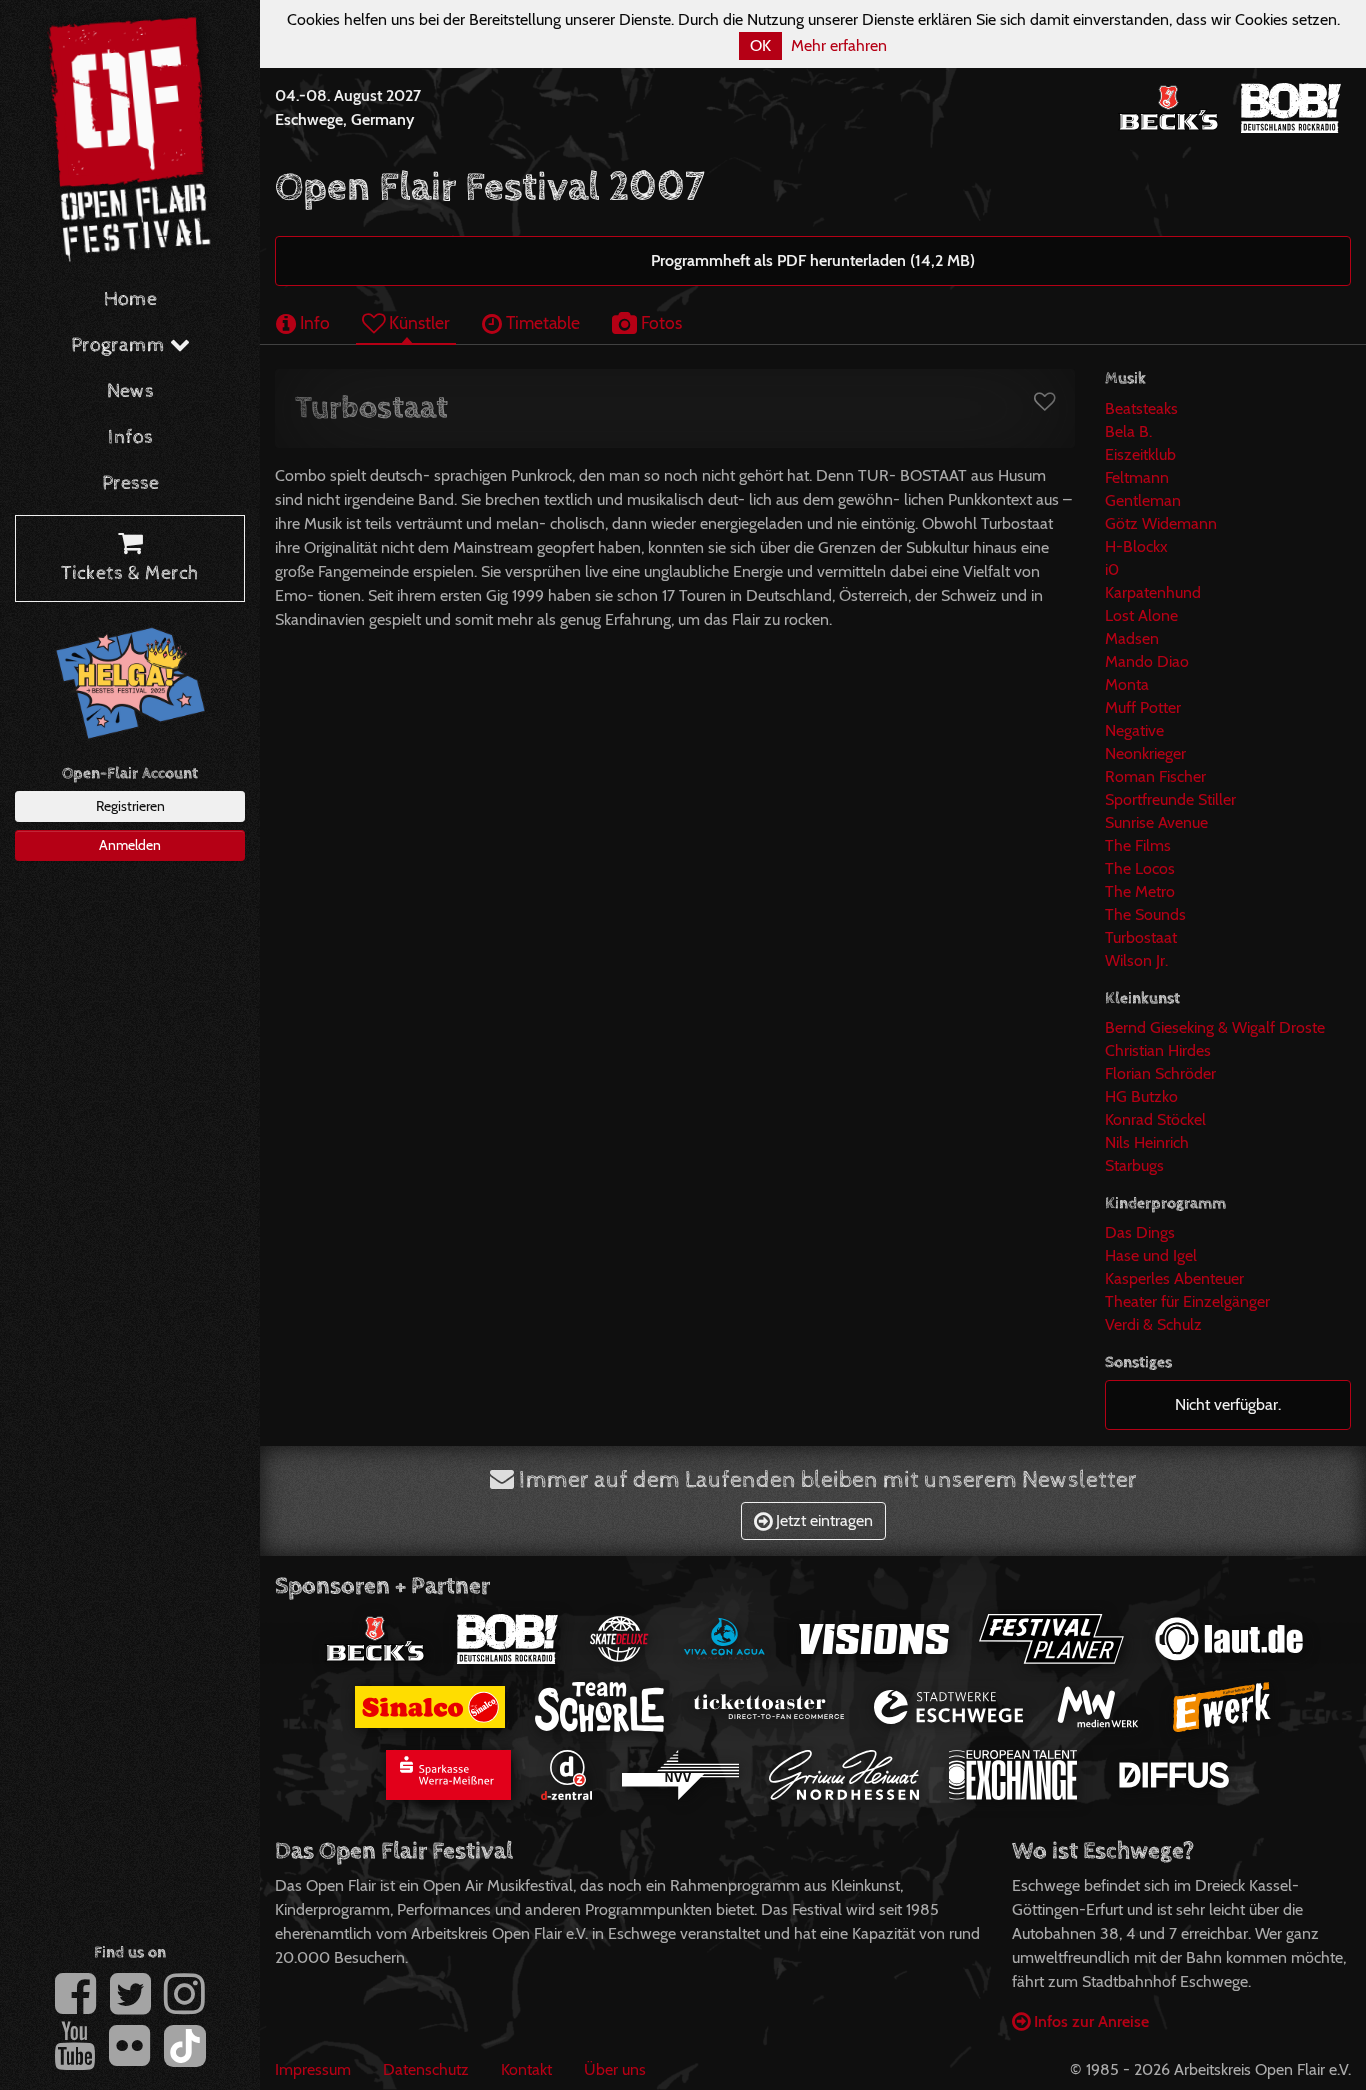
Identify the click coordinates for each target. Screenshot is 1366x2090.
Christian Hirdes (1158, 1050)
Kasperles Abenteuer (1174, 1278)
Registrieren (130, 806)
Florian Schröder (1160, 1073)
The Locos (1140, 868)
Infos (130, 437)
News (130, 391)
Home (130, 299)
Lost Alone (1141, 615)
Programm (120, 345)
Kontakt (526, 2069)
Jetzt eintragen (822, 1520)
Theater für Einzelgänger (1187, 1301)
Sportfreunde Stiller (1170, 799)
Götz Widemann (1161, 523)
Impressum (313, 2069)
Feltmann (1137, 477)
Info (313, 322)
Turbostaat (1141, 937)
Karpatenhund (1153, 592)
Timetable (541, 322)
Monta (1127, 684)
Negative (1134, 730)
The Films (1138, 845)
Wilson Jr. (1136, 960)
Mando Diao (1147, 661)
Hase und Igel (1151, 1255)
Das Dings (1140, 1232)
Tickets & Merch (130, 573)
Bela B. (1128, 431)
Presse (130, 483)
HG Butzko (1141, 1096)
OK (760, 45)
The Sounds (1145, 914)
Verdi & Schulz (1153, 1324)
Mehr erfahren (839, 45)
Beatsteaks (1141, 408)
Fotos (659, 322)
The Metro (1140, 891)
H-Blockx (1136, 546)
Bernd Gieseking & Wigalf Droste (1215, 1027)
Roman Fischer (1155, 776)
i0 (1112, 569)
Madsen (1132, 638)
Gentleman (1143, 500)
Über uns (615, 2069)
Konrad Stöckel (1155, 1119)
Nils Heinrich (1147, 1142)
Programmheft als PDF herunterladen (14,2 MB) (813, 260)
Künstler (417, 322)
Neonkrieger (1145, 753)
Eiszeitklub (1140, 454)
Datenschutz (426, 2069)
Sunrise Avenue (1156, 822)
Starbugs (1134, 1165)
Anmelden (130, 845)
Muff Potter (1143, 707)
